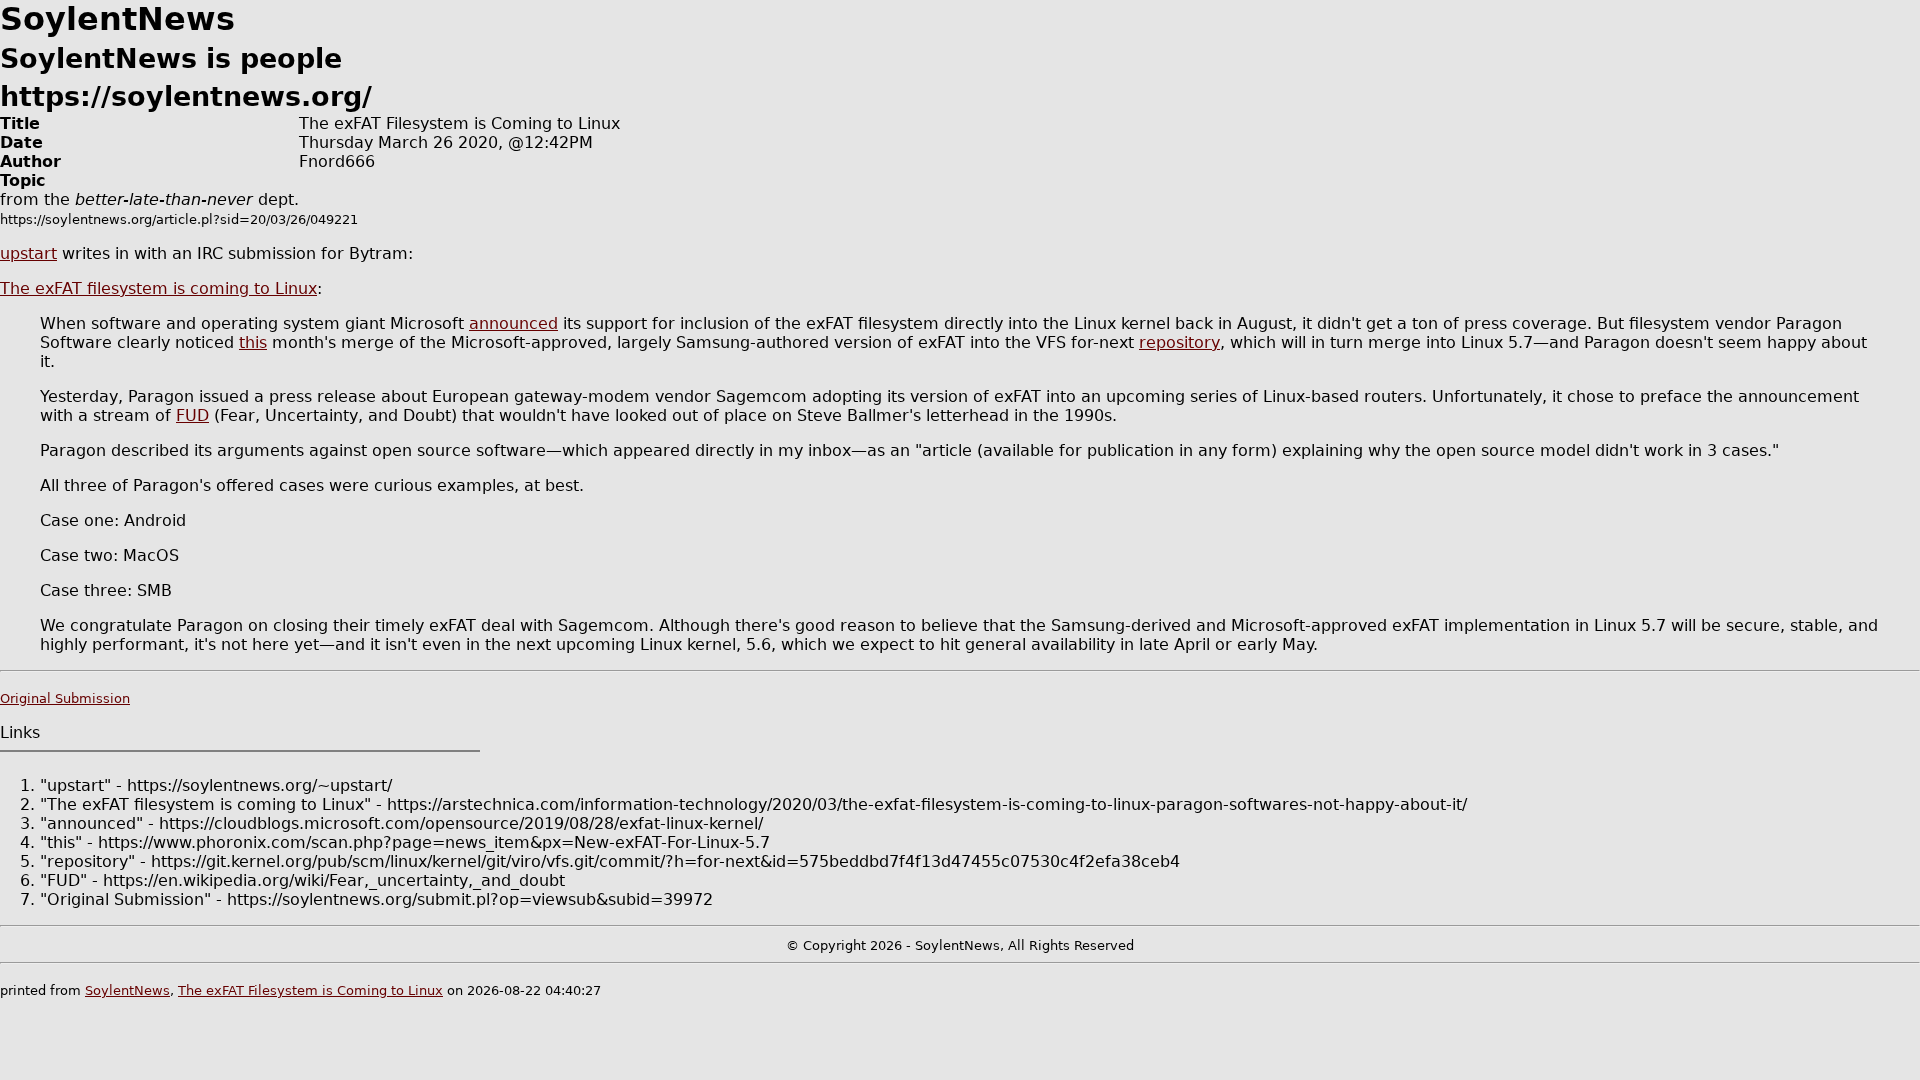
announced (513, 323)
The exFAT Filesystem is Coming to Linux (310, 990)
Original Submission (65, 698)
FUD (192, 415)
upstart (28, 253)
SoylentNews (127, 990)
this (253, 342)
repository (1179, 342)
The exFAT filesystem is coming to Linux (158, 288)
